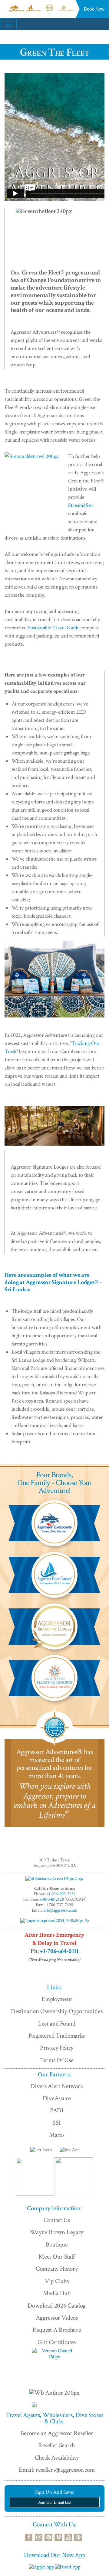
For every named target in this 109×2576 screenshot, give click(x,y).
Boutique (57, 2245)
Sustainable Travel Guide (54, 628)
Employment (57, 1999)
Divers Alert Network (57, 2086)
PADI (57, 2110)
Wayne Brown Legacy (57, 2232)
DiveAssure (57, 2098)
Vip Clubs (57, 2281)
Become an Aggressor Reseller (57, 2433)
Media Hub (57, 2293)
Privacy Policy (57, 2048)
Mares (57, 2135)
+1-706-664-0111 (59, 1951)
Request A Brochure (57, 2330)
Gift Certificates (57, 2342)
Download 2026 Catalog (57, 2306)
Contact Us (57, 2220)
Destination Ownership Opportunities (57, 2011)
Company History (57, 2269)
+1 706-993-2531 (61, 1894)
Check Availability (57, 2458)
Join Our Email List (55, 2502)
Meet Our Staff (57, 2257)
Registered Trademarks (57, 2036)
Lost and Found (57, 2024)
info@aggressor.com (60, 1910)
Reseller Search (57, 2445)
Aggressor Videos (57, 2318)
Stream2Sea (80, 505)
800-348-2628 (51, 1899)
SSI (57, 2123)
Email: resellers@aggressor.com (57, 2470)
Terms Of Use (57, 2060)
